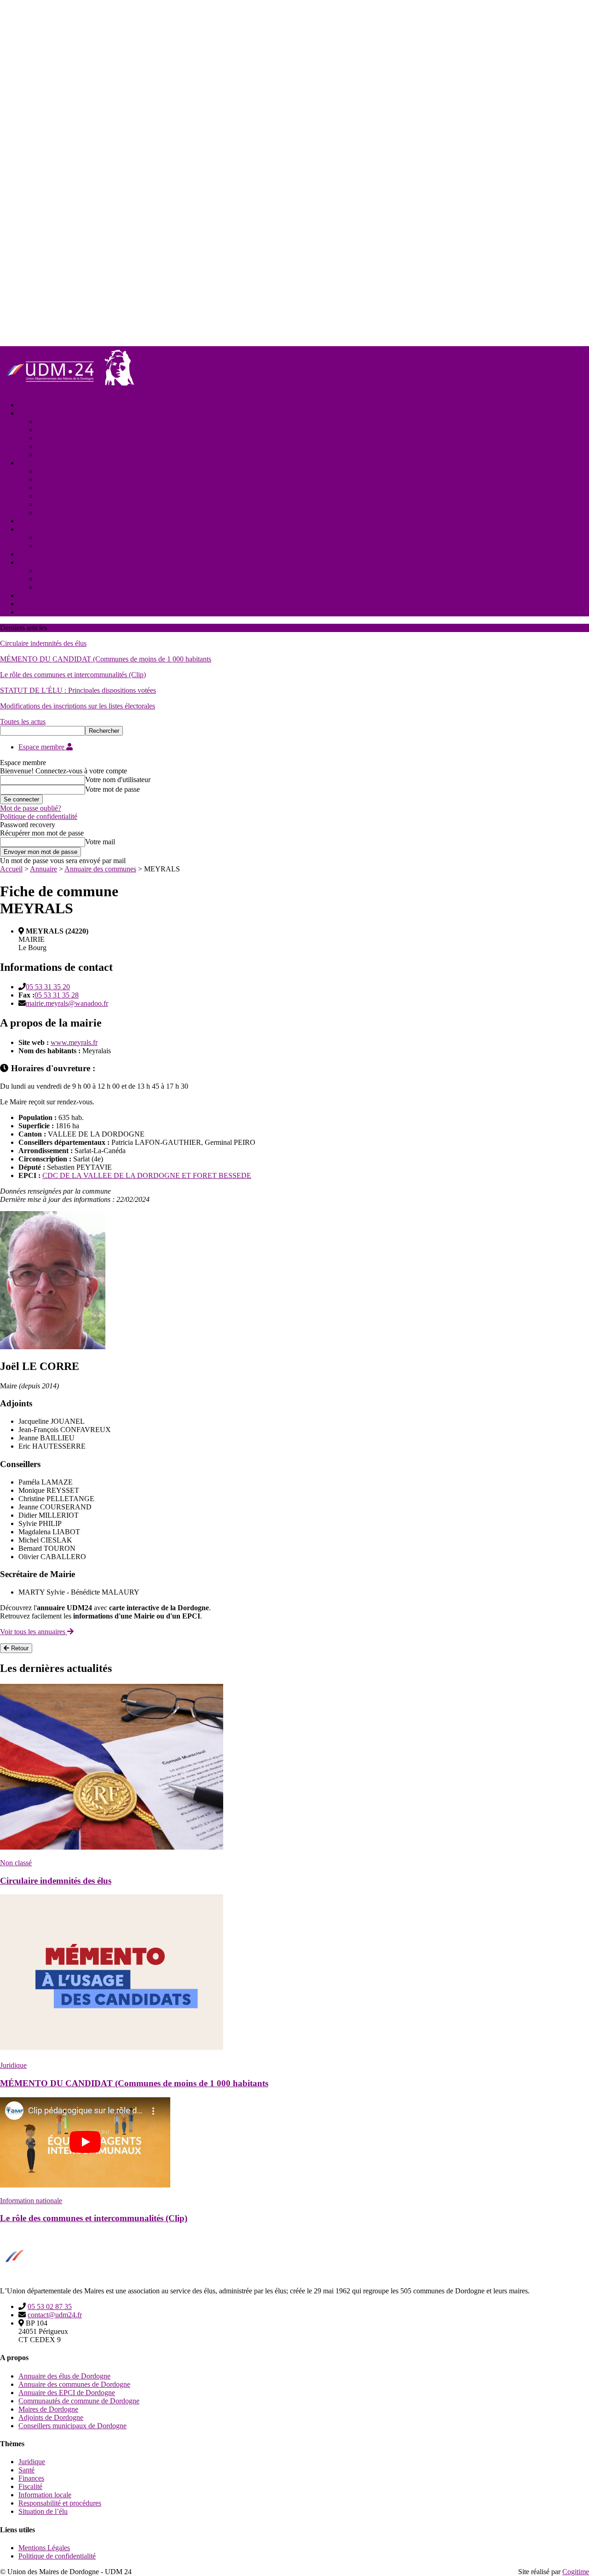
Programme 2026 (62, 537)
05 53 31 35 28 (57, 995)
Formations (35, 529)
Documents (35, 595)
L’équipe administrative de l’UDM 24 (92, 455)
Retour (19, 1648)
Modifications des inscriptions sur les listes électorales (78, 706)
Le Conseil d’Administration (78, 438)
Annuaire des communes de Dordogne (74, 2384)
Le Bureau (52, 430)
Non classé (16, 1863)
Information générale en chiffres (83, 471)
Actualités (33, 521)
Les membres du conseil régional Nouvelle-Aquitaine (114, 513)
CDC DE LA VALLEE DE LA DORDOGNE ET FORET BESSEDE (147, 1175)
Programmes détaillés (68, 546)
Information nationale (31, 2201)
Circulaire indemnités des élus (43, 643)
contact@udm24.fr (55, 2315)
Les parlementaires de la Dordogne (87, 504)
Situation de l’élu (43, 2511)
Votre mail (100, 842)
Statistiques (53, 479)
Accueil (30, 405)
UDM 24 (32, 413)
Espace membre (42, 747)
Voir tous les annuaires (34, 1632)
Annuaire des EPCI (65, 579)
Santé (26, 2470)
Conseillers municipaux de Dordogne (72, 2426)
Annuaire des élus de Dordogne (64, 2376)
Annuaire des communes (73, 571)
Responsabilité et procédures (60, 2503)
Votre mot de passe (113, 789)
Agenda (30, 554)
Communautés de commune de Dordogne (79, 2401)
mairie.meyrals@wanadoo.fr (67, 1003)
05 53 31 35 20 (48, 987)
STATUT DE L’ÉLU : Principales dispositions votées (78, 690)
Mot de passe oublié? (31, 808)
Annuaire (32, 562)
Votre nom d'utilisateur (118, 780)
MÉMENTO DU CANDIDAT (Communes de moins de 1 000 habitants (106, 659)
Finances (31, 2478)
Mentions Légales (44, 2548)
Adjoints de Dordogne (51, 2417)
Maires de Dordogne (48, 2409)
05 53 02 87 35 (50, 2306)
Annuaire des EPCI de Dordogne (67, 2393)
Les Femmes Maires (66, 488)
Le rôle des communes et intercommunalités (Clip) (73, 675)
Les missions (55, 446)
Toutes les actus (23, 722)
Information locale (45, 2495)
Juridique (13, 2065)
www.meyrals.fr (74, 1042)
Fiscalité (30, 2486)
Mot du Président (62, 421)
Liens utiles (35, 604)
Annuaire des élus (63, 587)
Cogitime (576, 2572)
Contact (30, 612)
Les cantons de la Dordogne (78, 496)
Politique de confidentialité (39, 816)
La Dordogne (38, 463)
